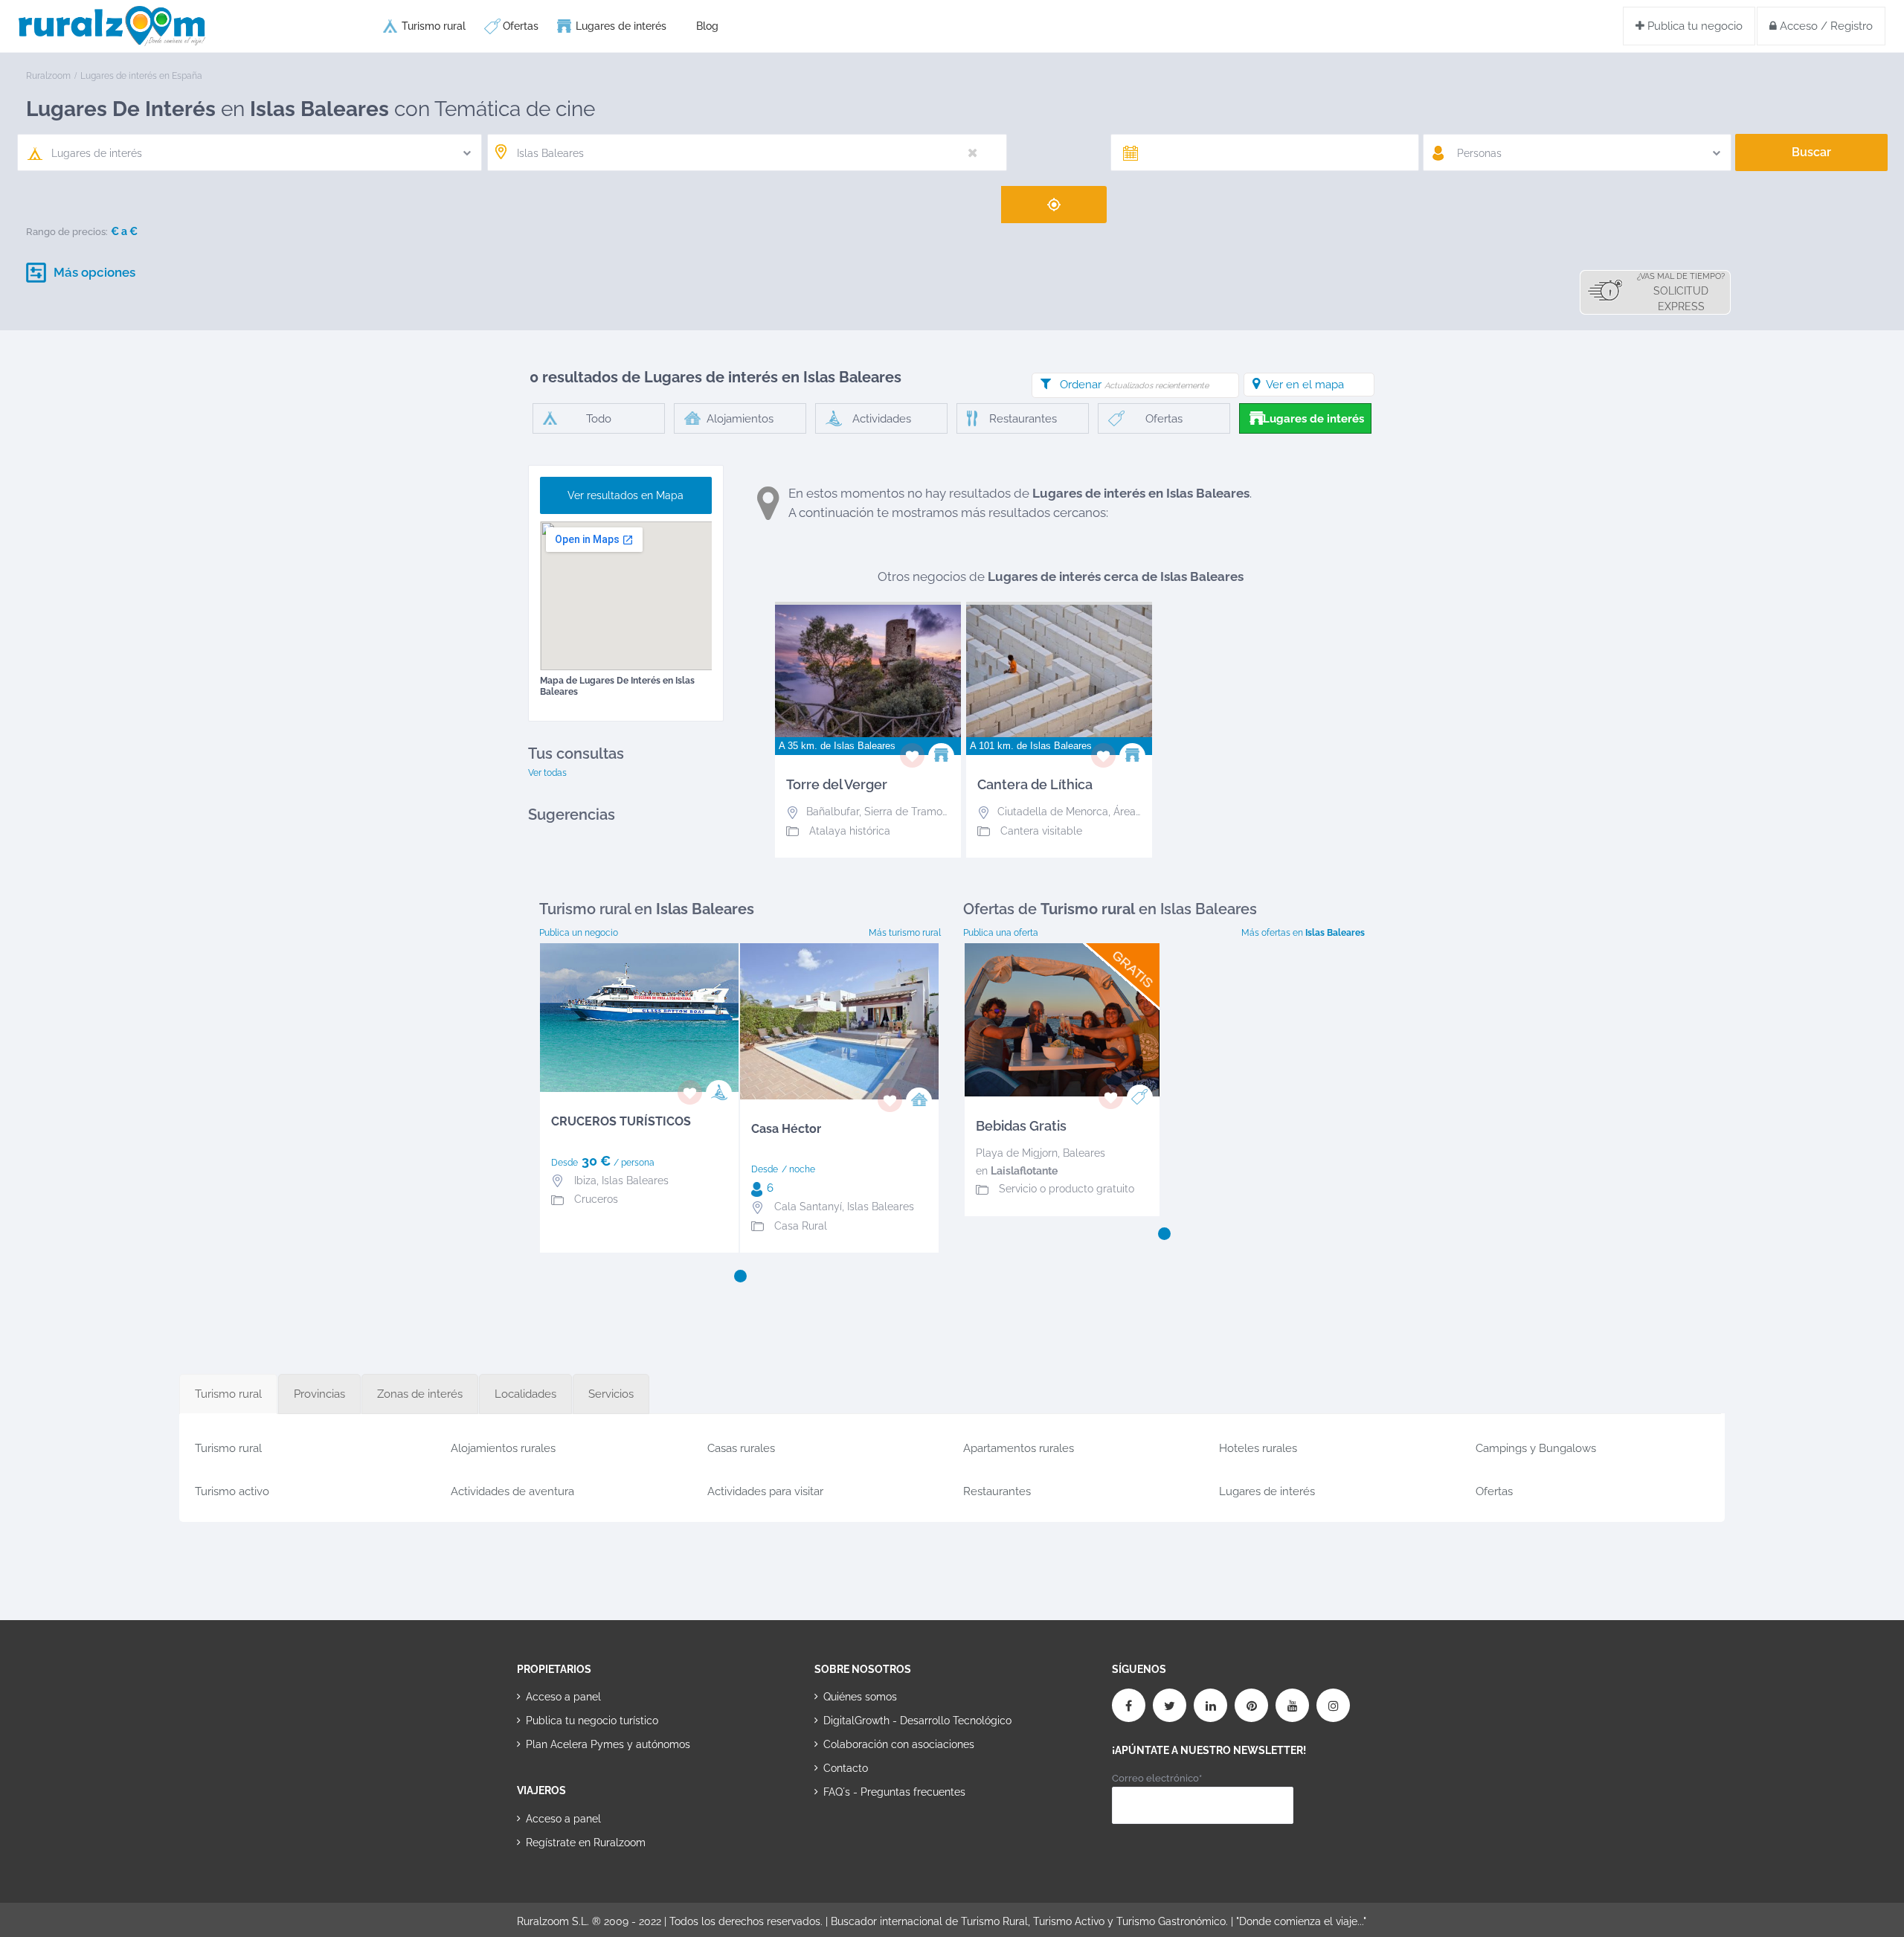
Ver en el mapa (1305, 385)
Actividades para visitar (765, 1491)
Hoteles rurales (1258, 1448)
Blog (707, 26)
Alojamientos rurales (503, 1448)
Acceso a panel (563, 1697)
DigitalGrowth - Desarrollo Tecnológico (917, 1721)
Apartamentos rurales (1019, 1448)
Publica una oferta (1001, 933)
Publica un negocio (579, 933)
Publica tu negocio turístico (592, 1721)
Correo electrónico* (1157, 1778)
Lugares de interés (621, 26)
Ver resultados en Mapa (625, 495)
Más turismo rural (905, 933)
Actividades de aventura (512, 1491)
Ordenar (1134, 385)
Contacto (846, 1768)
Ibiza (585, 1180)
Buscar (1811, 152)
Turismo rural (434, 26)
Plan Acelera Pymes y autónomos (608, 1744)
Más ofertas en (1303, 933)
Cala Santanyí (808, 1207)
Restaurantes (997, 1491)
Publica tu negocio (1694, 26)
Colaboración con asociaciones (899, 1744)
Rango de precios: (67, 232)
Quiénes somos (860, 1697)
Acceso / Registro (1825, 26)
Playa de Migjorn (1017, 1153)
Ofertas (521, 26)
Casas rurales (741, 1448)
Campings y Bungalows (1536, 1448)
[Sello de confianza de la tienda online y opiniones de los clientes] (870, 1840)
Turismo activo (232, 1491)
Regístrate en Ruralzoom (586, 1843)
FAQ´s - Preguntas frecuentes (894, 1792)
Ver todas (547, 773)
